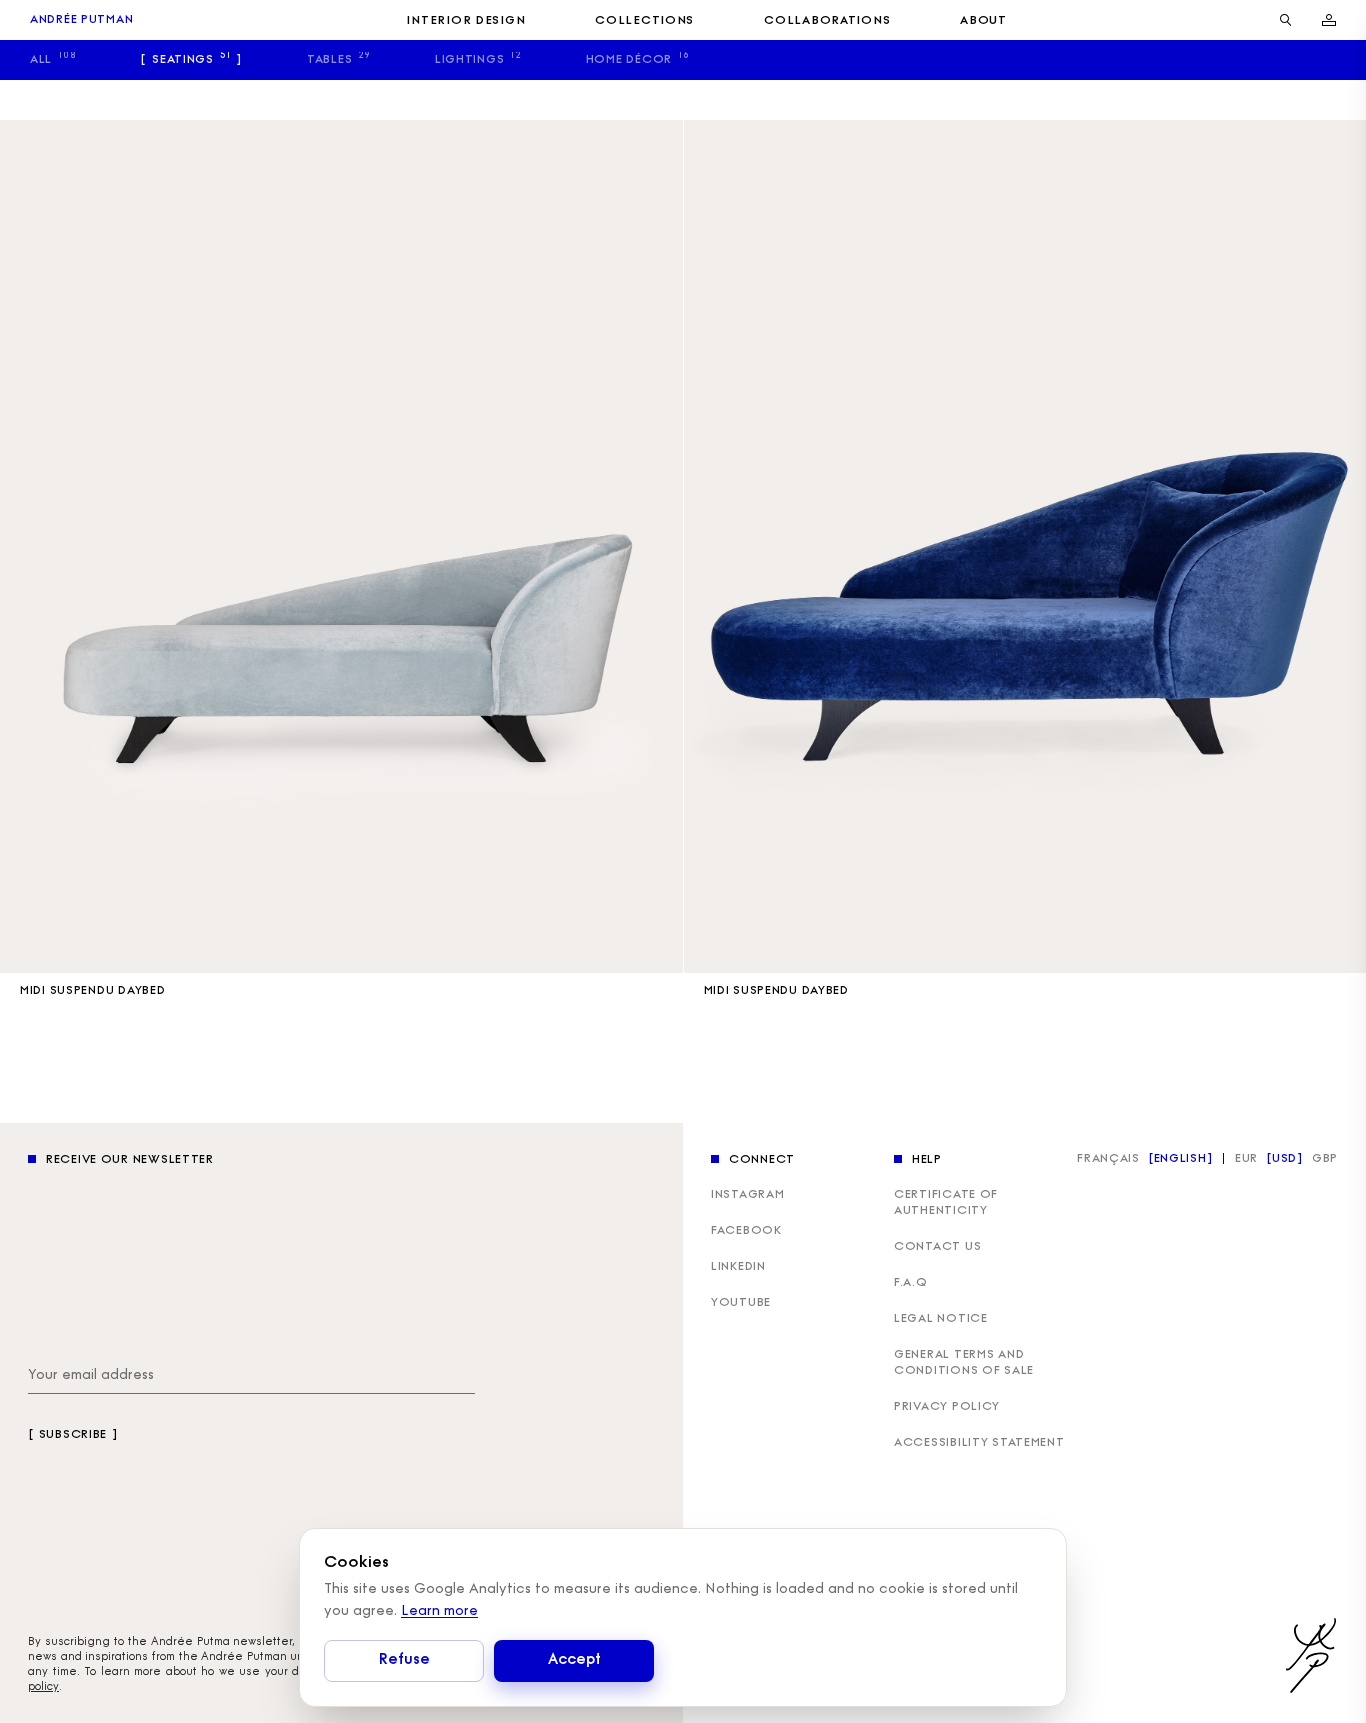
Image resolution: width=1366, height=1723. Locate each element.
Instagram (747, 1195)
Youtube (741, 1303)
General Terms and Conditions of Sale (964, 1363)
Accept (574, 1660)
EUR (1246, 1159)
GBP (1325, 1159)
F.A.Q (911, 1283)
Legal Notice (941, 1319)
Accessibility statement (979, 1443)
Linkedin (738, 1267)
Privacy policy (947, 1407)
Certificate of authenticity (946, 1203)
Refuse (404, 1660)
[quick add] (658, 948)
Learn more (439, 1611)
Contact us (937, 1247)
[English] (1180, 1159)
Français (1108, 1159)
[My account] (1329, 20)
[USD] (1285, 1159)
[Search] (1286, 20)
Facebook (746, 1231)
